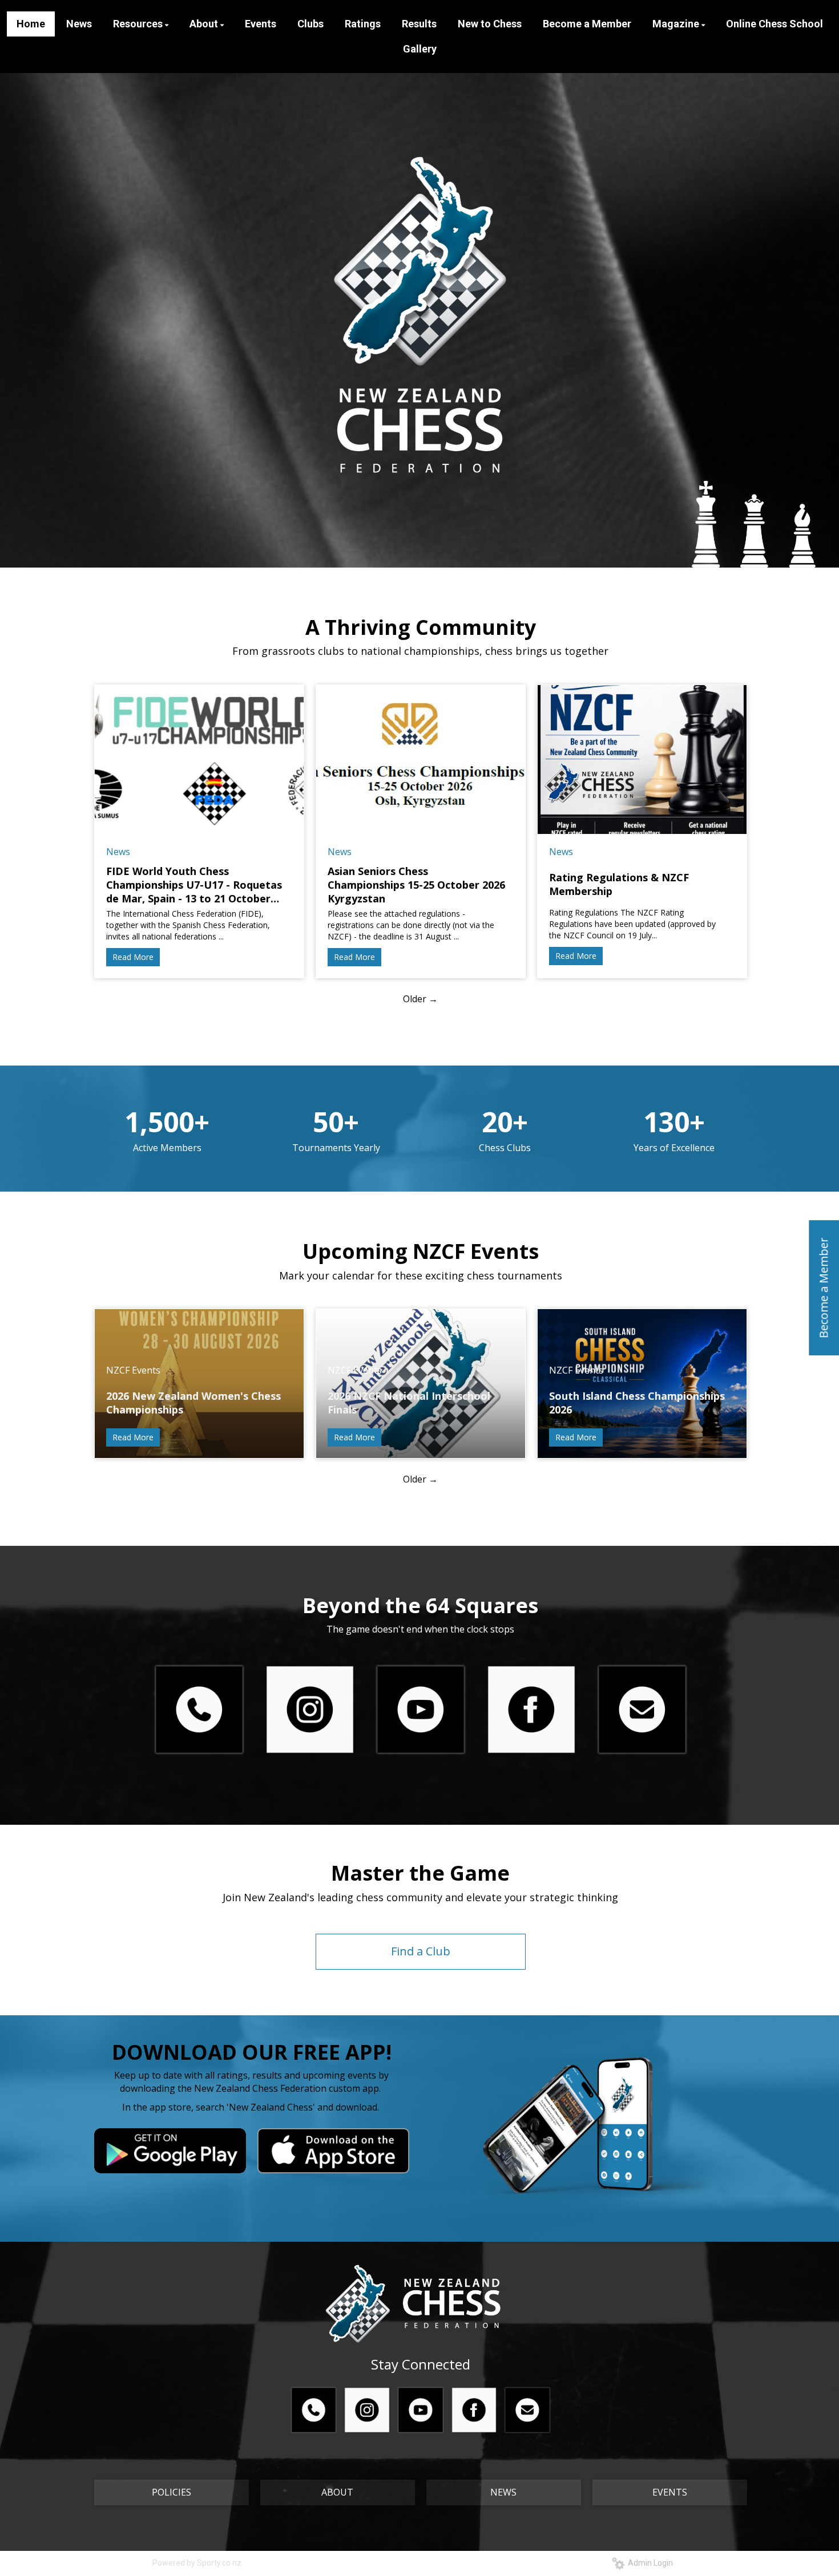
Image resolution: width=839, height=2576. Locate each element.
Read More (133, 957)
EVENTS (670, 2492)
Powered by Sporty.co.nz (197, 2563)
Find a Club (421, 1951)
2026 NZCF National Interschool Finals (409, 1403)
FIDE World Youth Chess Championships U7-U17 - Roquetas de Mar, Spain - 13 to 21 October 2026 (194, 885)
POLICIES (172, 2492)
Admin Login (649, 2563)
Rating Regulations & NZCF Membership (619, 884)
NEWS (503, 2492)
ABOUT (337, 2492)
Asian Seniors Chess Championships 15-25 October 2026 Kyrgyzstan (416, 885)
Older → (420, 999)
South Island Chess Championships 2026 (637, 1403)
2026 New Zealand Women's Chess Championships (193, 1403)
